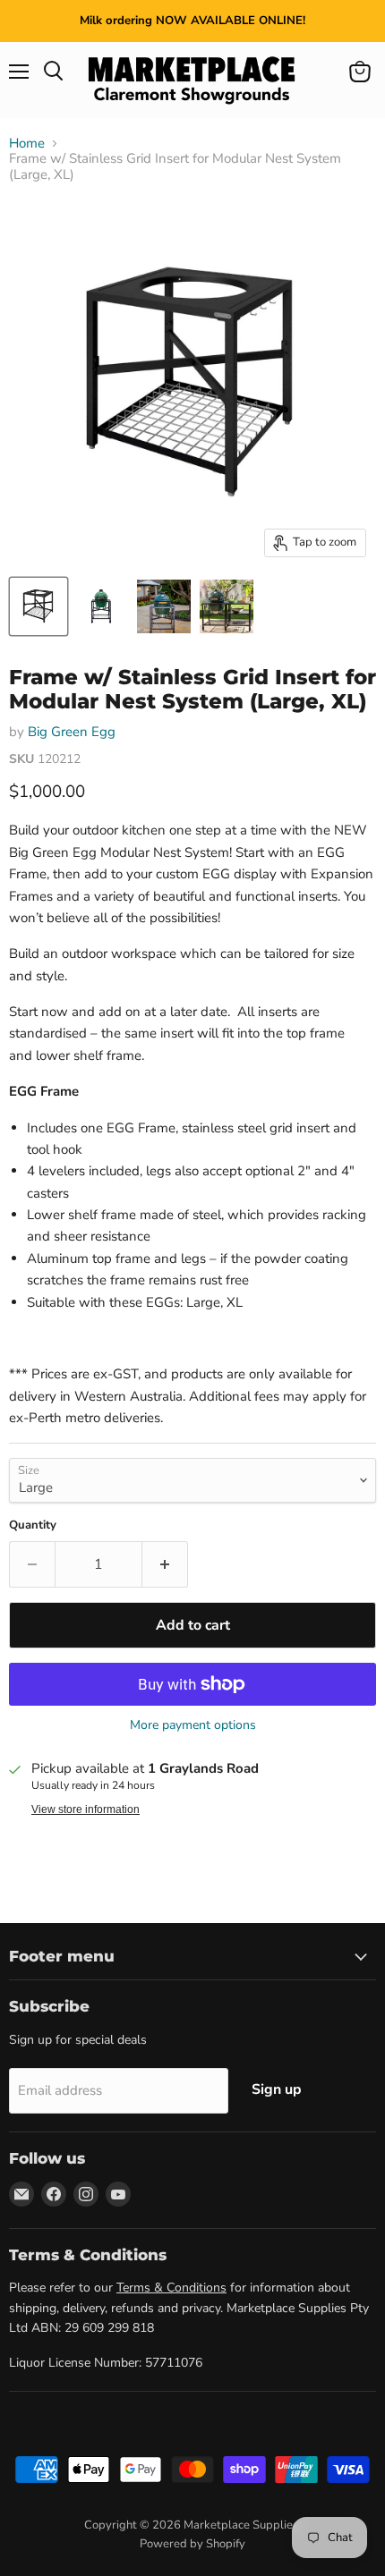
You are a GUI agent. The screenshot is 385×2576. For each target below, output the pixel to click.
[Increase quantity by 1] (165, 1564)
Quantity (33, 1525)
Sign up (277, 2089)
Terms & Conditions (171, 2288)
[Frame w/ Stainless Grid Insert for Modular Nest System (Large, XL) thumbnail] (38, 606)
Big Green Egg (72, 732)
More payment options (193, 1725)
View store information (86, 1809)
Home (27, 144)
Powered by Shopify (192, 2544)
